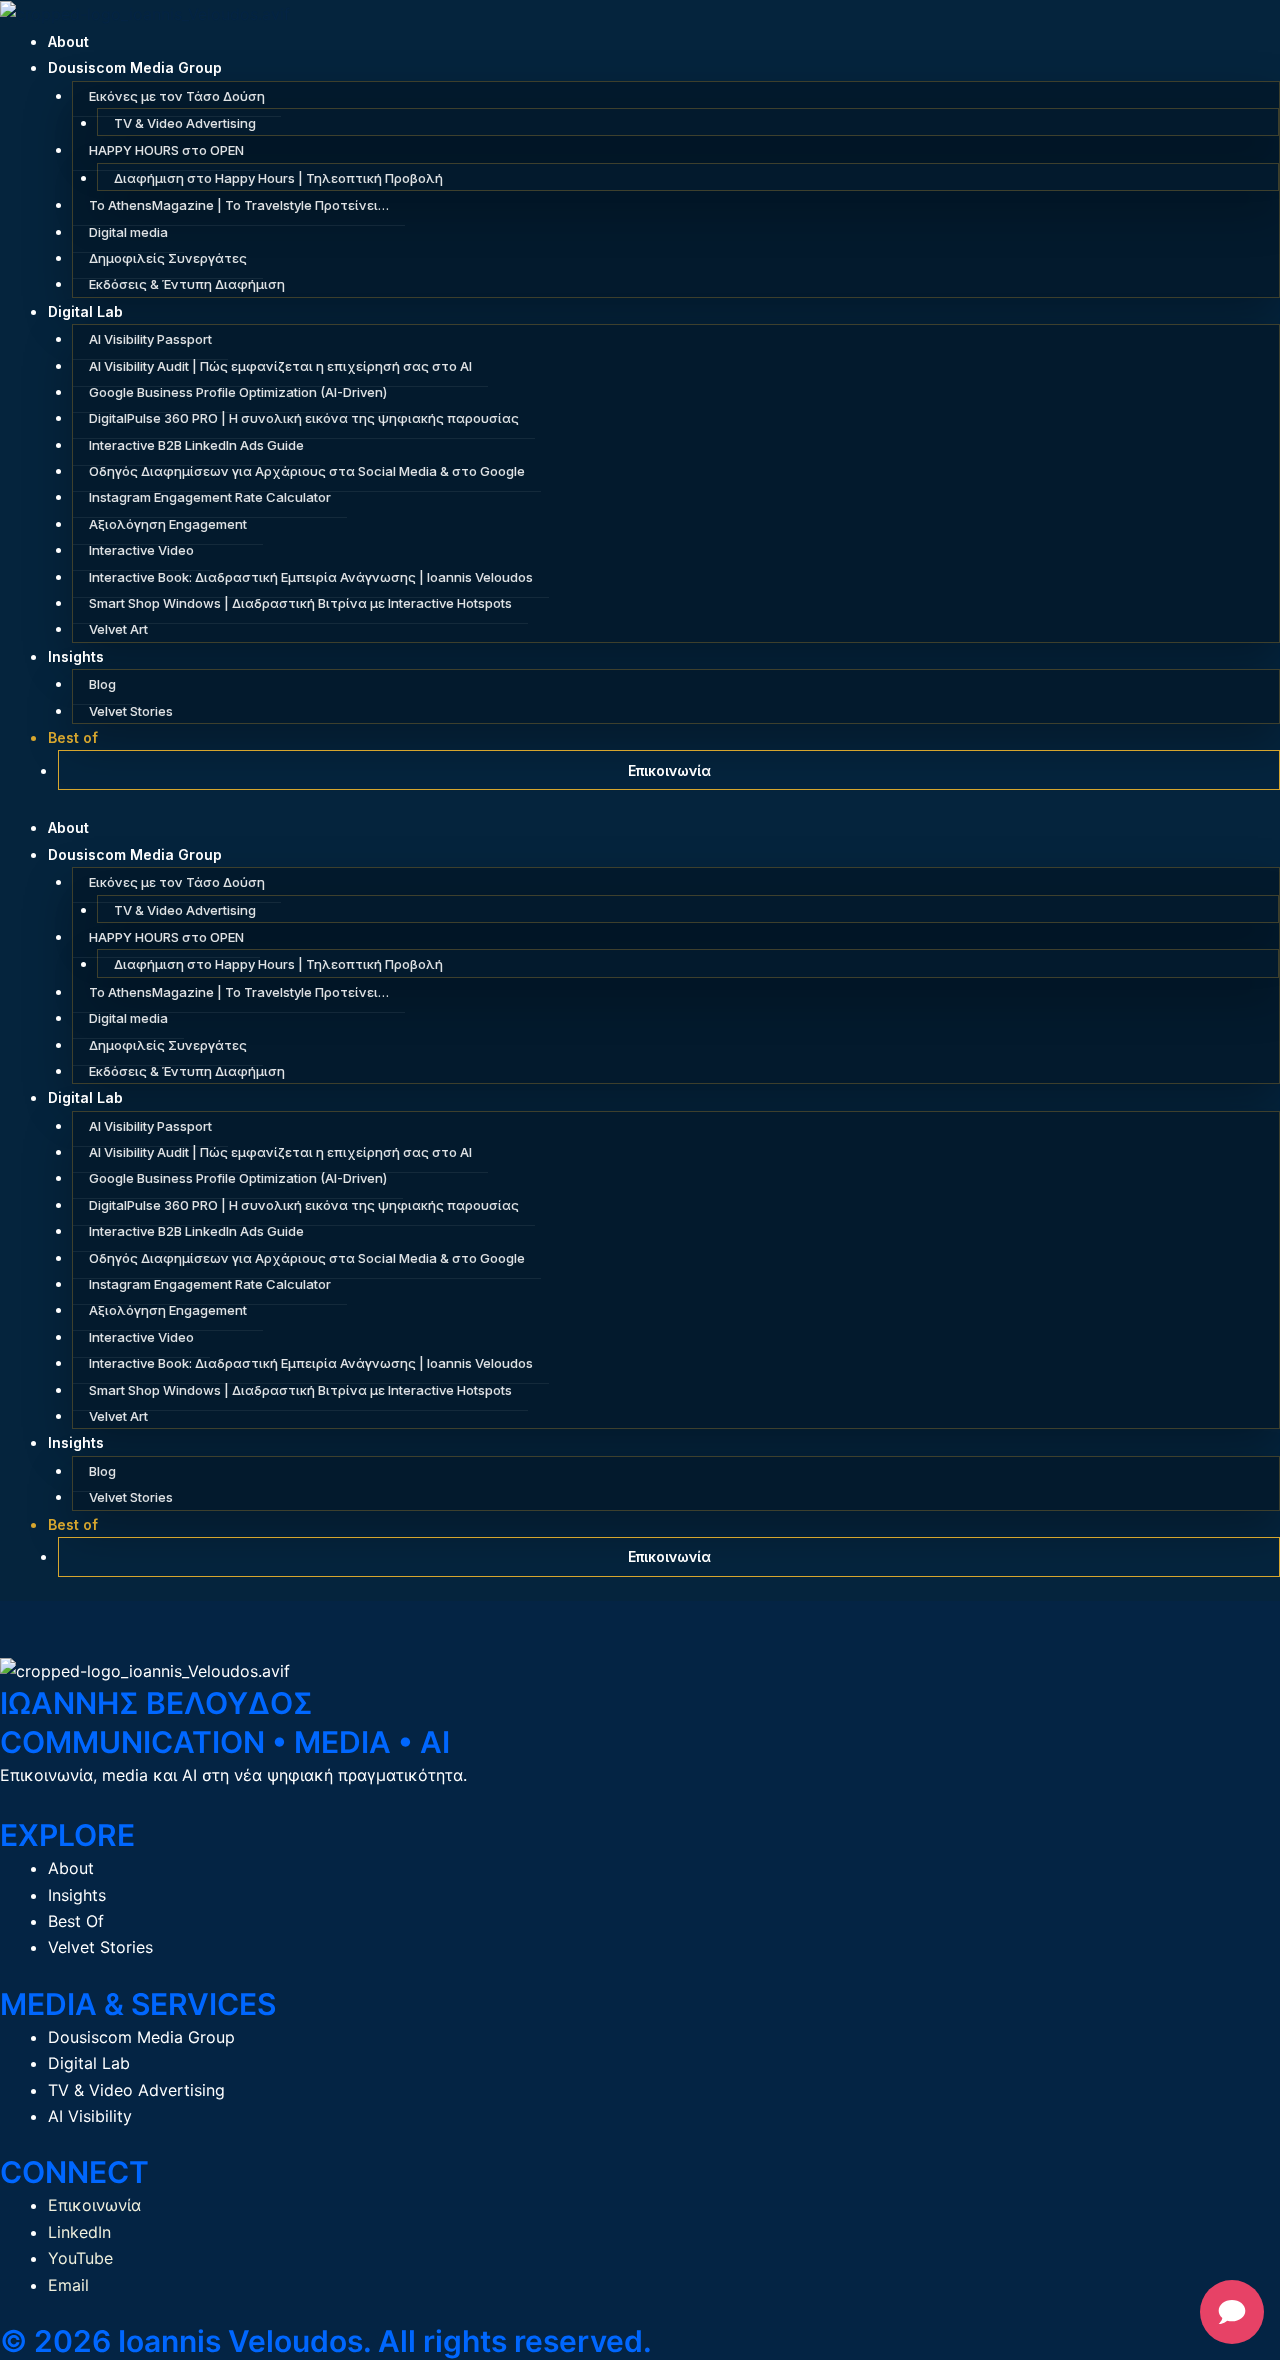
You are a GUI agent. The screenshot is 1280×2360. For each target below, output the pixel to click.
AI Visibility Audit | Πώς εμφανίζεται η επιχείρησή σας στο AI (280, 366)
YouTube (80, 2258)
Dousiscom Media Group (135, 67)
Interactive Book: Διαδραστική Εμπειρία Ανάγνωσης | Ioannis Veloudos (311, 577)
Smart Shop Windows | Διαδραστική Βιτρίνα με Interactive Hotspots (300, 603)
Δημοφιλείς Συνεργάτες (168, 258)
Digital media (128, 232)
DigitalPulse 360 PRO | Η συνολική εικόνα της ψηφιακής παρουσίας (304, 418)
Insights (76, 656)
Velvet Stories (131, 711)
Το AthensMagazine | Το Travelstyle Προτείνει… (239, 205)
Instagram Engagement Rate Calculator (210, 497)
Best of (73, 737)
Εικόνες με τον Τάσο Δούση (177, 96)
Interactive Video (141, 550)
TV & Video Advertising (185, 123)
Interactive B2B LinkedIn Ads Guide (196, 445)
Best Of (76, 1921)
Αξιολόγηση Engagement (168, 524)
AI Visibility (90, 2116)
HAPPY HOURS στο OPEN (166, 150)
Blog (102, 684)
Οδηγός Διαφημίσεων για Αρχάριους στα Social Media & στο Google (307, 471)
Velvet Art (118, 629)
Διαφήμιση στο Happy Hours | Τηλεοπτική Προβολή (278, 178)
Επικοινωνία (669, 770)
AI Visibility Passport (150, 339)
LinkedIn (79, 2232)
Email (68, 2285)
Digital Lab (85, 311)
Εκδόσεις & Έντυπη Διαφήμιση (187, 284)
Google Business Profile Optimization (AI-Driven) (238, 392)
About (68, 41)
